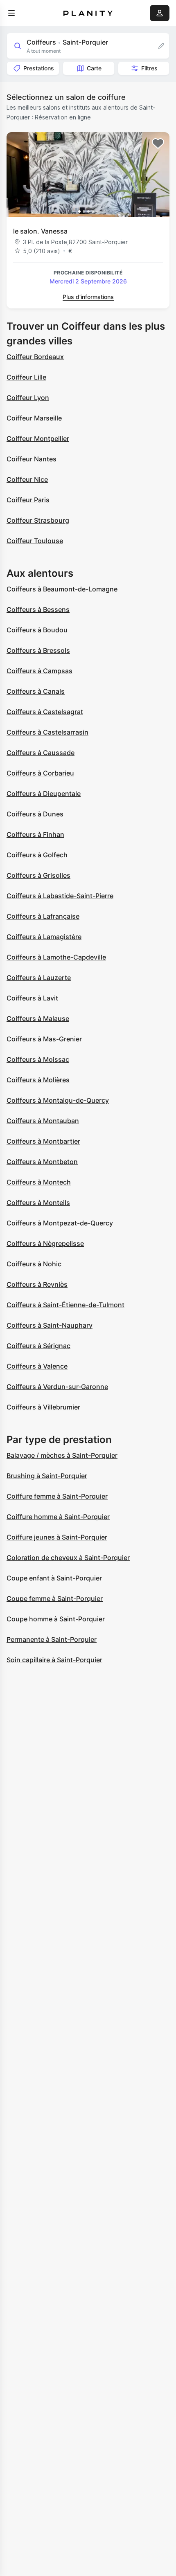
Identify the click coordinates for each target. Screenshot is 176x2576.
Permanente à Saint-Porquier (52, 1639)
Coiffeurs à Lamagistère (44, 937)
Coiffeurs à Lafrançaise (43, 916)
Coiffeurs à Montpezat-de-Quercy (60, 1223)
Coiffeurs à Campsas (39, 671)
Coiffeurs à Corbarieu (40, 773)
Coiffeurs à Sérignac (38, 1346)
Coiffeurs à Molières (38, 1080)
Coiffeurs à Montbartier (43, 1141)
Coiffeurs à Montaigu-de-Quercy (58, 1100)
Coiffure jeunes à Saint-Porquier (57, 1537)
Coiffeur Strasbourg (38, 520)
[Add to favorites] (158, 144)
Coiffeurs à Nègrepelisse (45, 1243)
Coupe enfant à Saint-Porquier (54, 1578)
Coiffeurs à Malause (38, 1018)
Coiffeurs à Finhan (35, 834)
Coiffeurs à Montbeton (42, 1162)
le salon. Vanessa (40, 231)
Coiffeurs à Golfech (37, 855)
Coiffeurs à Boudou (37, 630)
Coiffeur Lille (26, 377)
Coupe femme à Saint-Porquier (55, 1598)
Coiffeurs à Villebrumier (43, 1407)
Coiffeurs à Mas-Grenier (44, 1039)
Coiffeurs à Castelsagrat (45, 712)
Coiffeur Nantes (32, 459)
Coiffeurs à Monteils (38, 1203)
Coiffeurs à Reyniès (37, 1284)
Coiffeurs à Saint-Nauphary (50, 1325)
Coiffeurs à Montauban (43, 1121)
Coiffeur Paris (28, 500)
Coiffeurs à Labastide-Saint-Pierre (60, 896)
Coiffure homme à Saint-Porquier (58, 1517)
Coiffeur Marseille (34, 418)
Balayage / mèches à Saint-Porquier (62, 1455)
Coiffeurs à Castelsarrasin (47, 732)
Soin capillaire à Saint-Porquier (54, 1660)
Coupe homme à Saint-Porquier (56, 1619)
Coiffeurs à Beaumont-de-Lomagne (62, 589)
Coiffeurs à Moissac (38, 1059)
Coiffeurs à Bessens (38, 609)
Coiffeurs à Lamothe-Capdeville (56, 957)
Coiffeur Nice (27, 479)
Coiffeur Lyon (28, 398)
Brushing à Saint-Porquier (47, 1476)
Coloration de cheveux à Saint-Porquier (68, 1558)
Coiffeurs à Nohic (34, 1264)
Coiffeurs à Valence (37, 1366)
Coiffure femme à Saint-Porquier (57, 1496)
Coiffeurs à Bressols (38, 650)
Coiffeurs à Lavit (32, 998)
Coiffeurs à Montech (39, 1182)
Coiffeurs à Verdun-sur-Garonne (57, 1387)
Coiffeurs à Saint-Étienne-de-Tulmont (65, 1305)
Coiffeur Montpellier (38, 438)
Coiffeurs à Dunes (35, 814)
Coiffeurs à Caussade (41, 753)
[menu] (11, 13)
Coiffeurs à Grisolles (38, 875)
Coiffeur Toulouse (35, 541)
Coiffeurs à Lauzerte (39, 978)
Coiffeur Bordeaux (35, 357)
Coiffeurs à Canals (36, 691)
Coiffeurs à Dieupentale (44, 793)
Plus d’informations (88, 297)
